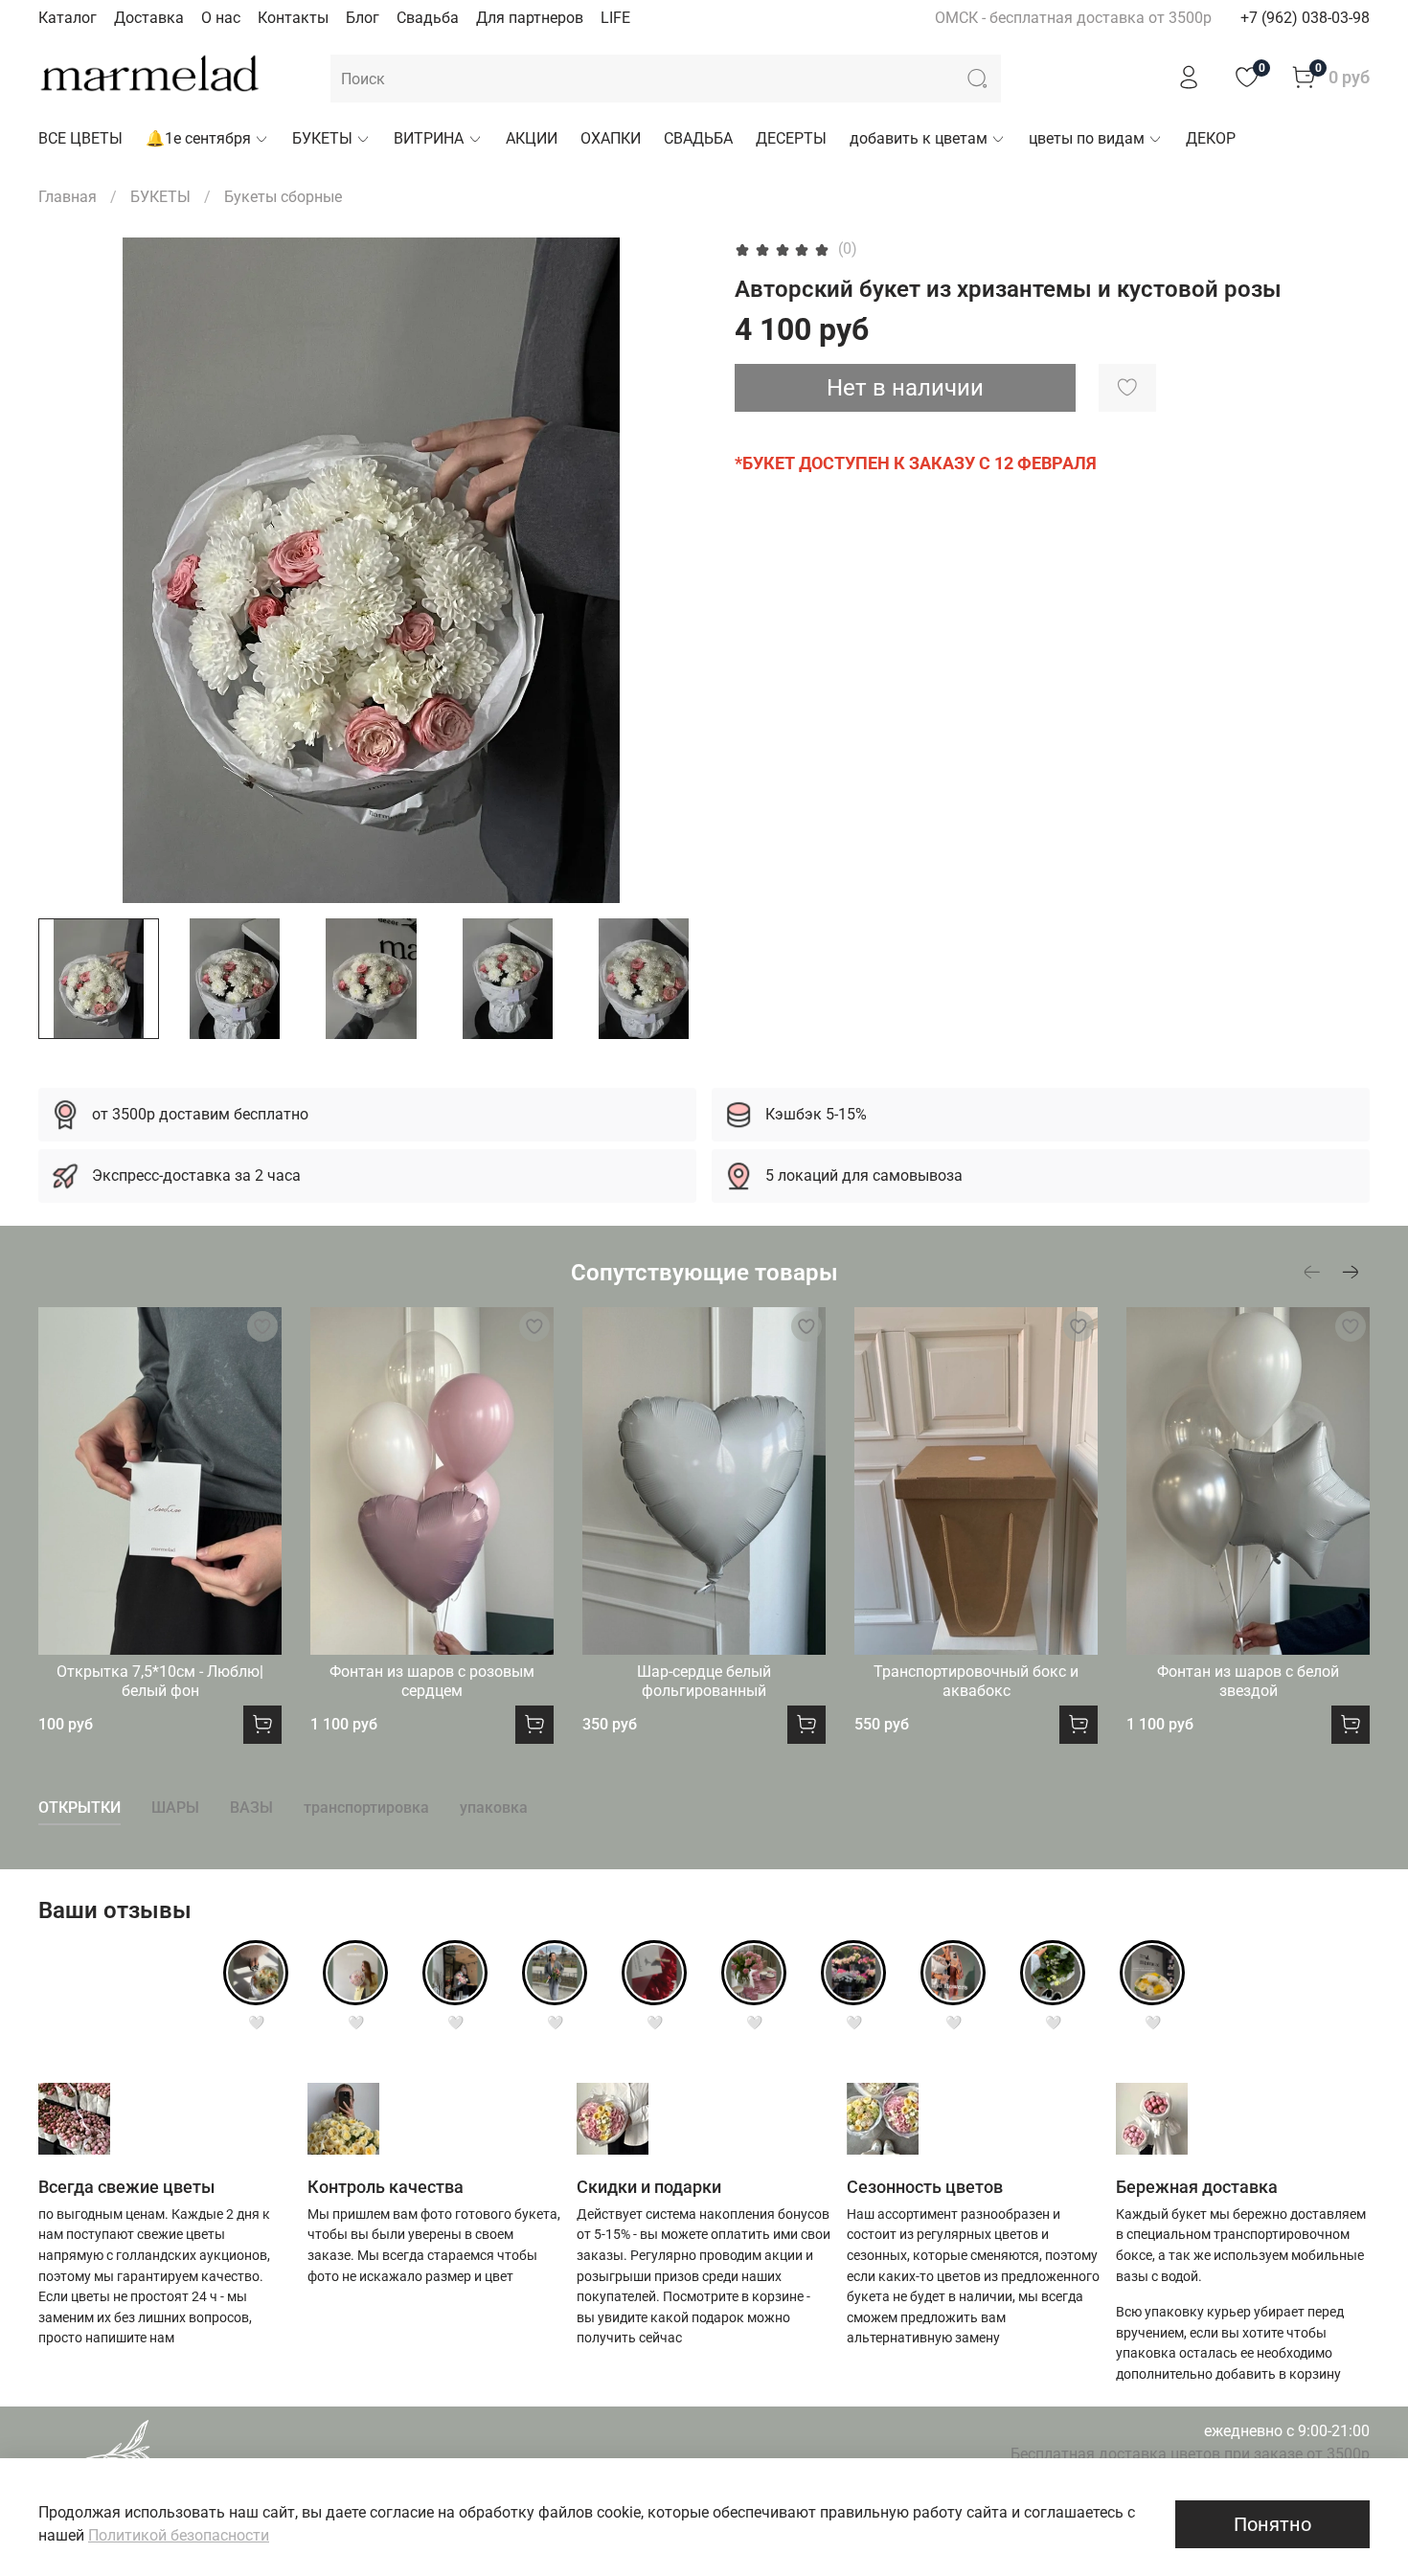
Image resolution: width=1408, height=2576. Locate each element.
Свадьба (428, 18)
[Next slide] (673, 570)
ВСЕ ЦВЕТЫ (80, 138)
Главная (68, 197)
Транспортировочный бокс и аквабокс (976, 1681)
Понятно (1272, 2524)
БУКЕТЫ (322, 138)
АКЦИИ (532, 138)
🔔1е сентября (198, 138)
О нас (221, 18)
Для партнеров (530, 18)
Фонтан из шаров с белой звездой (1248, 1681)
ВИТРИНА (429, 138)
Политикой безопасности (179, 2535)
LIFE (615, 18)
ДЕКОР (1211, 138)
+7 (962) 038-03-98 (1305, 18)
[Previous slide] (69, 570)
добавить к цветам (919, 138)
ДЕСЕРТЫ (791, 138)
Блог (363, 18)
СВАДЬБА (698, 138)
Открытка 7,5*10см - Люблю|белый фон (160, 1681)
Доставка (149, 18)
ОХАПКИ (611, 138)
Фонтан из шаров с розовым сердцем (432, 1681)
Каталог (68, 18)
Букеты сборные (283, 197)
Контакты (293, 18)
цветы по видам (1087, 138)
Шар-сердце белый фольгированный (704, 1681)
